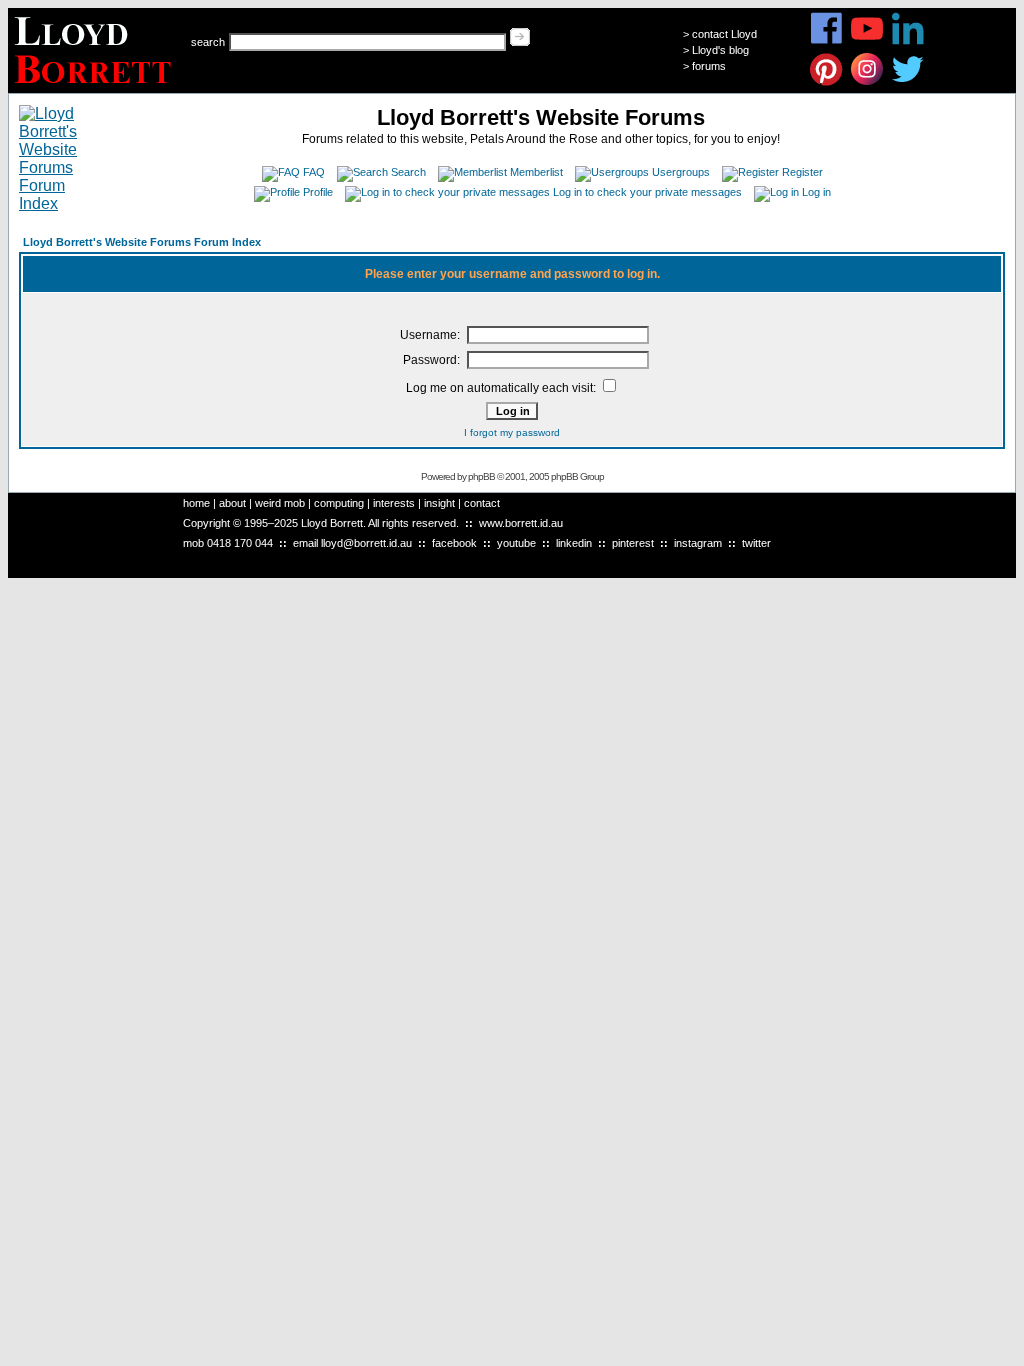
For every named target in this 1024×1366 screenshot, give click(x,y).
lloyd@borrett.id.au (366, 543)
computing (339, 503)
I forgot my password (512, 432)
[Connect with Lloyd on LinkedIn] (908, 41)
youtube (516, 543)
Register (802, 172)
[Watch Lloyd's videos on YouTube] (867, 41)
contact (482, 503)
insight (439, 503)
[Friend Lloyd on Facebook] (826, 41)
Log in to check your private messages (647, 192)
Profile (318, 192)
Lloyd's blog (720, 50)
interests (394, 503)
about (232, 503)
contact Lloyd (724, 34)
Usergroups (681, 172)
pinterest (633, 543)
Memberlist (536, 172)
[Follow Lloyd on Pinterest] (826, 82)
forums (709, 66)
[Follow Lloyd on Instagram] (867, 82)
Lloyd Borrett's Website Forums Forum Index (142, 242)
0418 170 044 (240, 543)
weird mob (280, 503)
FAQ (314, 172)
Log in (816, 192)
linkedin (574, 543)
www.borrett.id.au (521, 523)
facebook (454, 543)
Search (408, 172)
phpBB (481, 476)
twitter (756, 543)
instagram (698, 543)
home (196, 503)
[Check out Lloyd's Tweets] (908, 82)
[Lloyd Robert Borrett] (95, 87)
